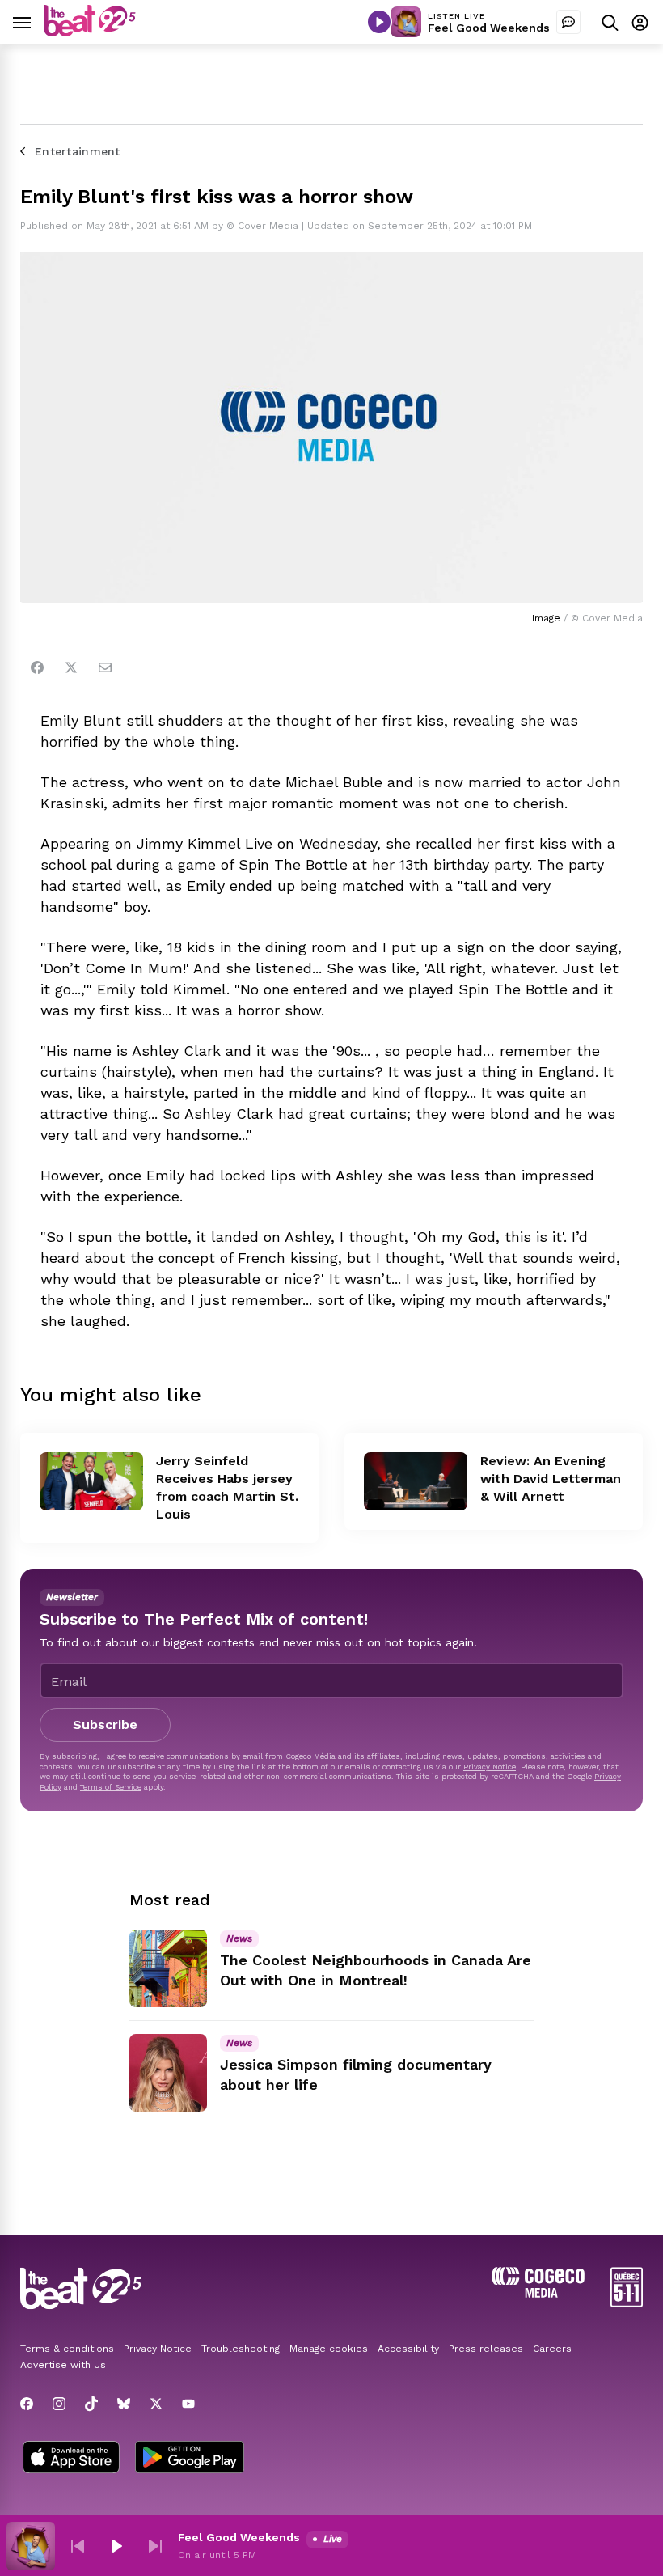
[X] (156, 2404)
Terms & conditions (67, 2349)
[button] (78, 2546)
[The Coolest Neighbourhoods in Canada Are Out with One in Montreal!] (168, 1968)
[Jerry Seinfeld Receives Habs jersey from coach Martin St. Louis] (91, 1481)
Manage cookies (329, 2349)
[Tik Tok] (91, 2404)
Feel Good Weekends (489, 28)
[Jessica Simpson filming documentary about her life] (168, 2073)
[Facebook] (37, 667)
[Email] (105, 667)
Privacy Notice (490, 1767)
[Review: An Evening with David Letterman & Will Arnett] (416, 1481)
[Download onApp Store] (71, 2459)
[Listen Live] (379, 22)
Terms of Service (111, 1787)
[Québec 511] (627, 2303)
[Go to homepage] (90, 32)
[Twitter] (71, 667)
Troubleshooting (241, 2349)
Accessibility (408, 2349)
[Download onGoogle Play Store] (190, 2459)
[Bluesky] (124, 2404)
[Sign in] (640, 22)
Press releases (486, 2349)
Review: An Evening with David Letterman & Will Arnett (551, 1479)
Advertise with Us (63, 2365)
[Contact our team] (568, 22)
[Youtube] (188, 2404)
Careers (552, 2349)
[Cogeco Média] (538, 2293)
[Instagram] (59, 2404)
